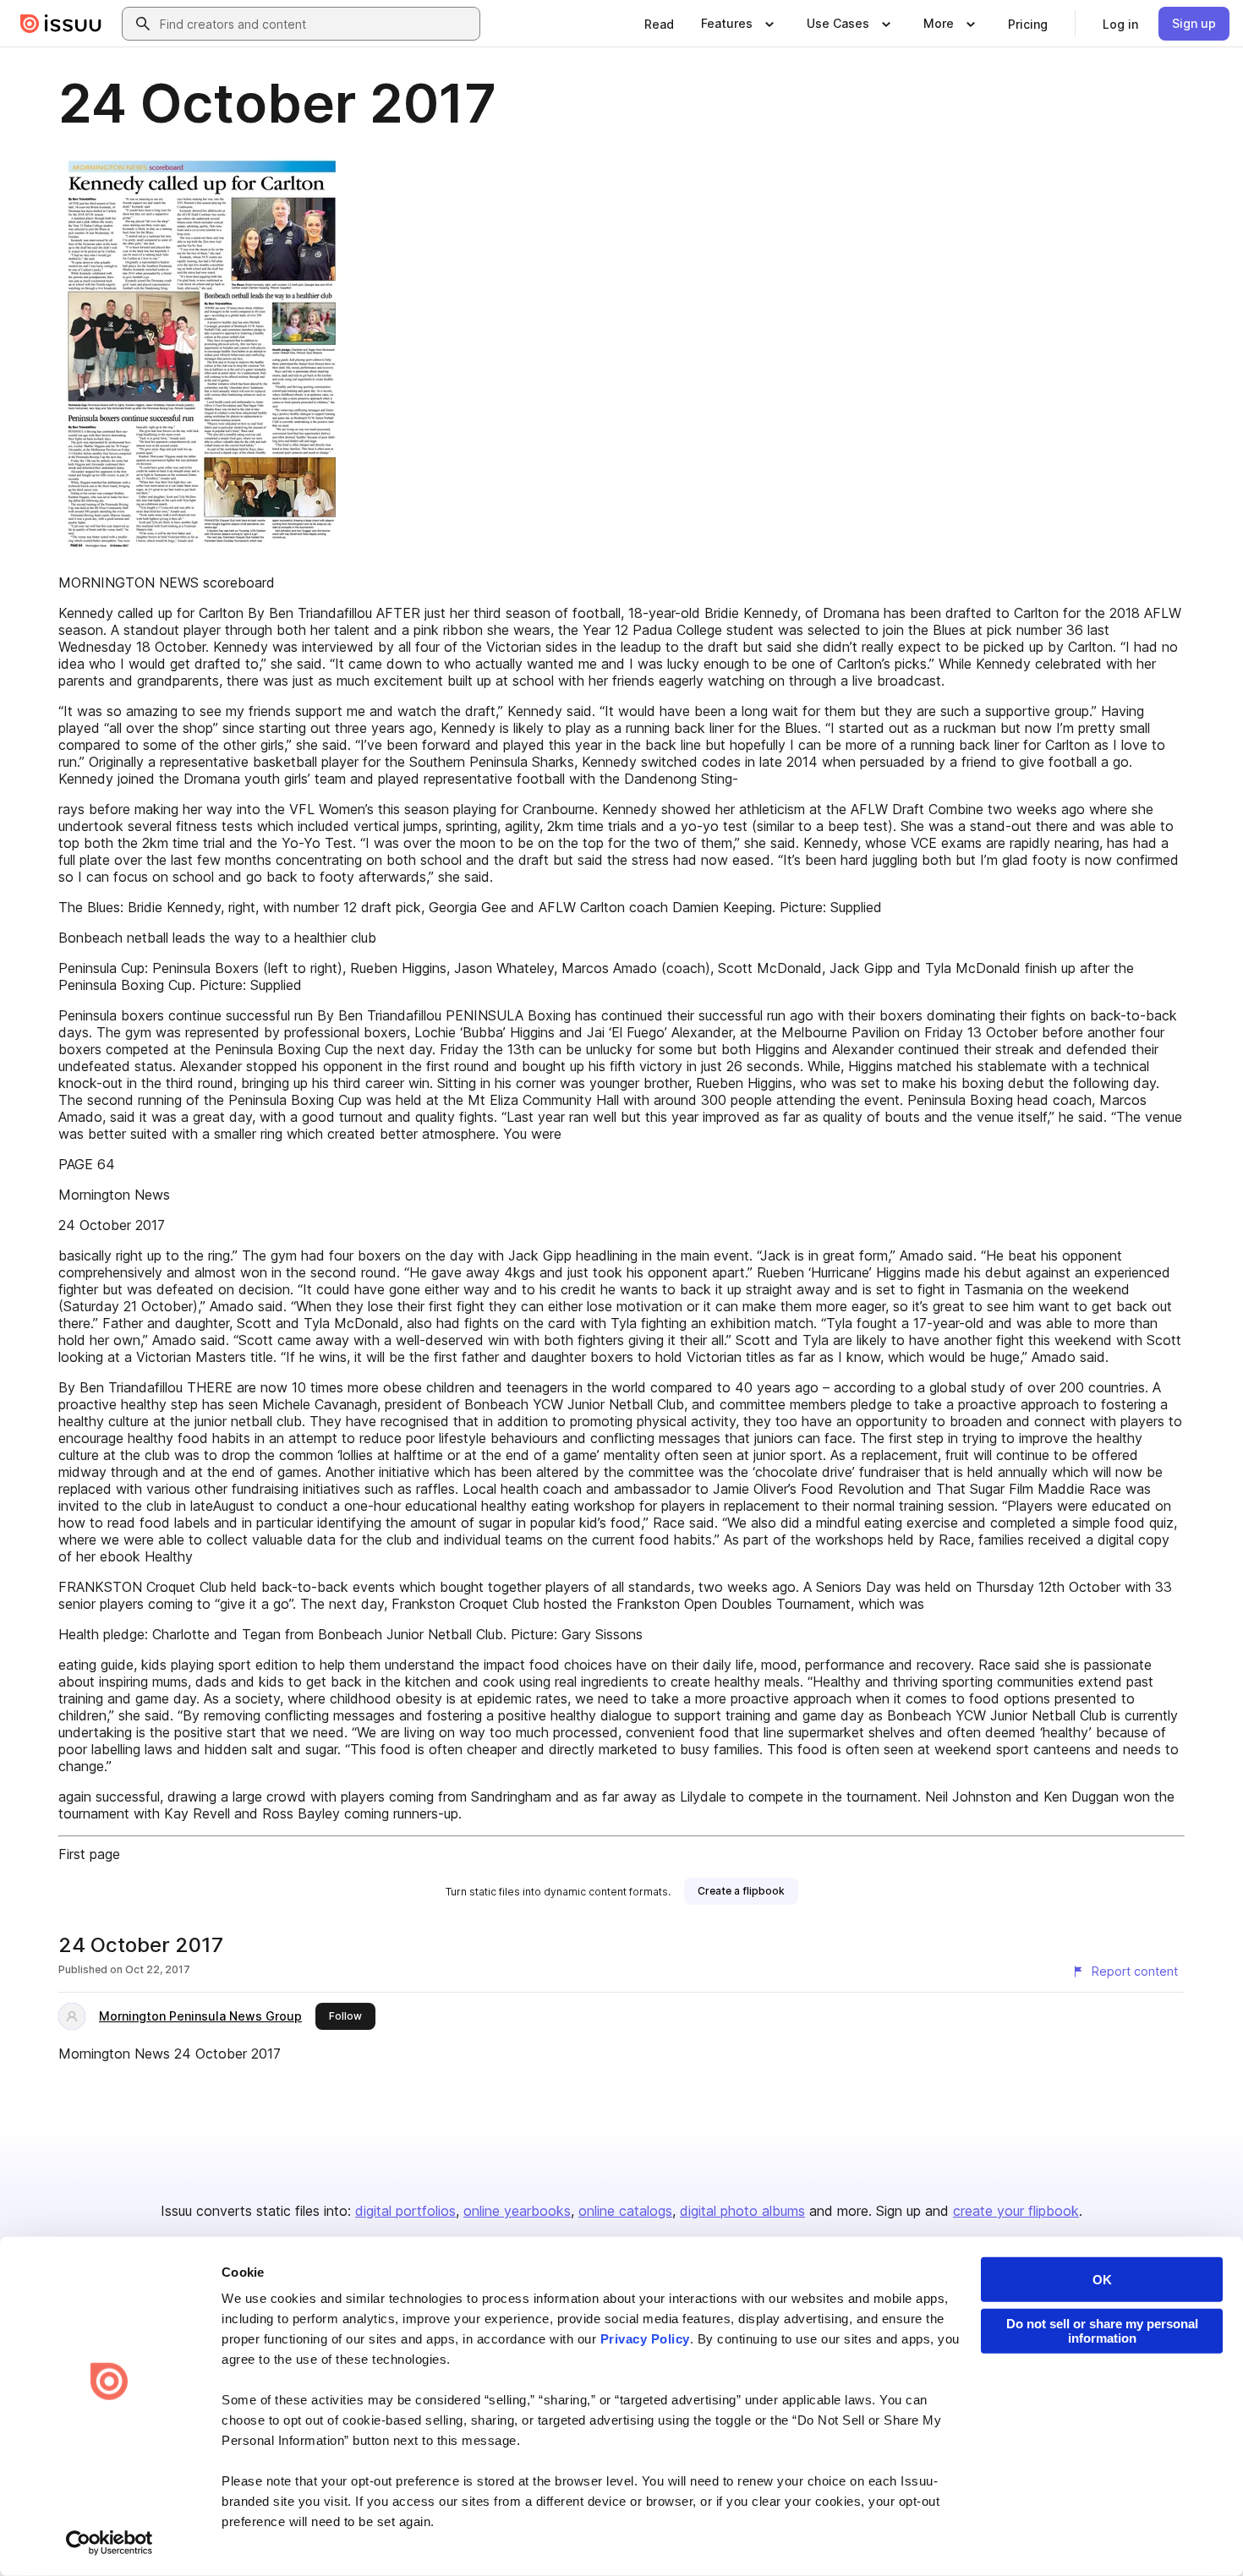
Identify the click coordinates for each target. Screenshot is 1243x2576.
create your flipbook (1016, 2211)
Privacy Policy (645, 2339)
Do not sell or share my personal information (1102, 2331)
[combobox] (316, 24)
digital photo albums (742, 2211)
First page (89, 1854)
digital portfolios (405, 2211)
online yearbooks (517, 2211)
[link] (659, 24)
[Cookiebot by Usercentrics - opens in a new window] (110, 2543)
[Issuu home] (61, 24)
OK (1102, 2280)
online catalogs (625, 2211)
